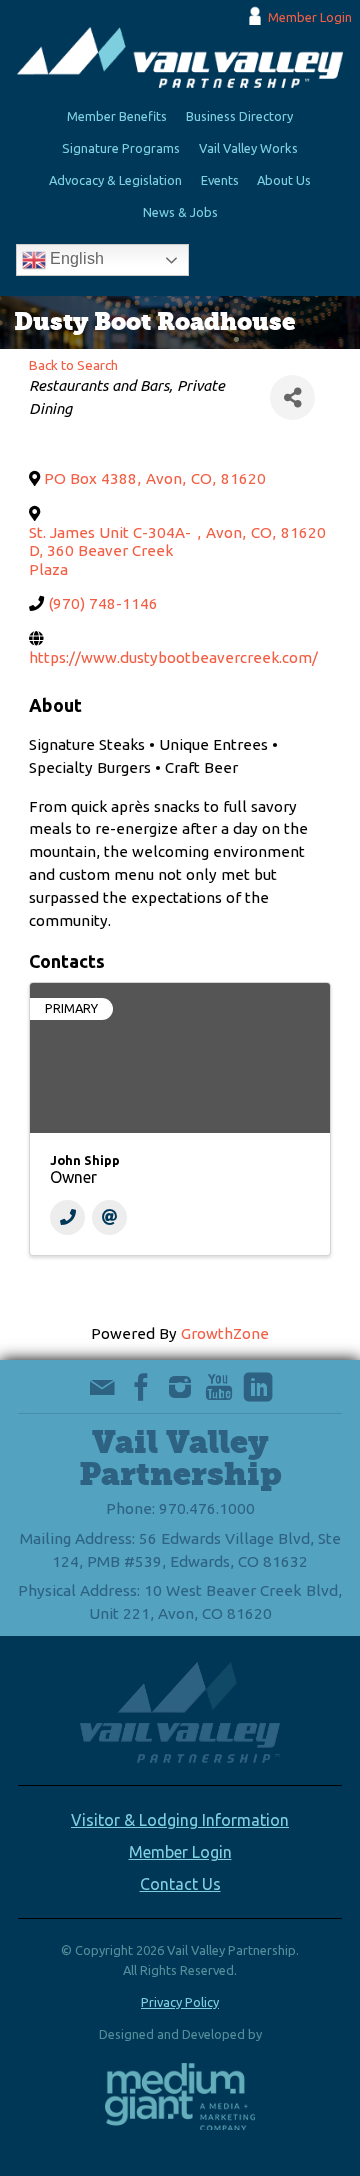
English (75, 259)
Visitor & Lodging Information (180, 1820)
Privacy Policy (180, 2002)
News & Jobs (180, 212)
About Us (284, 180)
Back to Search (73, 365)
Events (220, 180)
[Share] (292, 397)
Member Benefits (117, 116)
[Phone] (67, 1217)
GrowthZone (225, 1333)
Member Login (310, 17)
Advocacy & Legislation (115, 180)
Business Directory (239, 116)
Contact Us (180, 1884)
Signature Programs (121, 148)
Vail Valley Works (248, 148)
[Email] (109, 1217)
